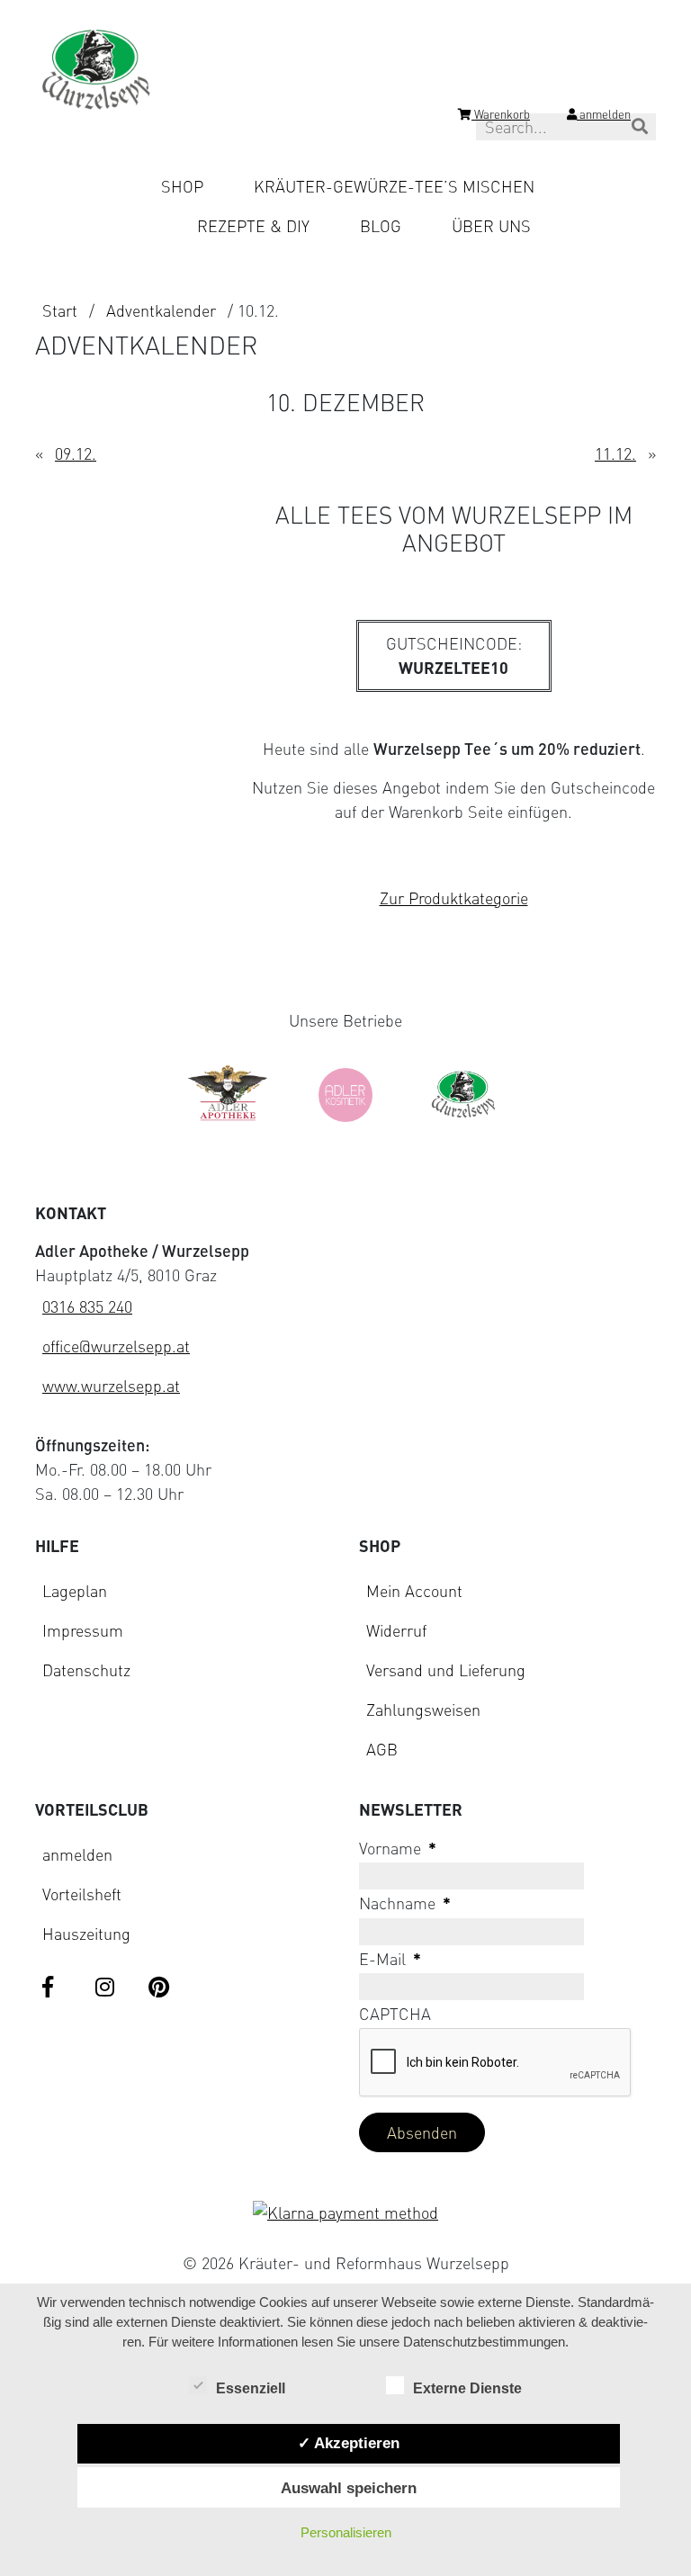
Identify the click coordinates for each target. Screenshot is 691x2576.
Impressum (83, 1630)
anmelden (77, 1854)
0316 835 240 (87, 1306)
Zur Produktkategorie (454, 898)
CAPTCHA (395, 2014)
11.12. (615, 453)
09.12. (76, 453)
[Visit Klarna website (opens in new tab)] (345, 2213)
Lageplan (75, 1591)
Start (60, 310)
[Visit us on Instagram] (108, 1988)
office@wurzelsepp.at (116, 1346)
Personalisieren (346, 2532)
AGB (382, 1749)
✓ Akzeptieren (349, 2443)
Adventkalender (161, 310)
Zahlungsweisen (423, 1710)
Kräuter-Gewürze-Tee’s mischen (394, 186)
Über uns (491, 226)
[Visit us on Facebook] (55, 1988)
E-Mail (390, 1959)
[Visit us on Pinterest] (161, 1988)
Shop (182, 186)
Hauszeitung (86, 1934)
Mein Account (414, 1591)
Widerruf (396, 1630)
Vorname (398, 1848)
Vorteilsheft (82, 1894)
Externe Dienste (467, 2388)
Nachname (405, 1903)
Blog (381, 226)
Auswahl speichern (349, 2488)
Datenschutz (86, 1670)
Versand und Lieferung (446, 1670)
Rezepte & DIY (253, 226)
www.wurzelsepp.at (111, 1386)
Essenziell (251, 2388)
